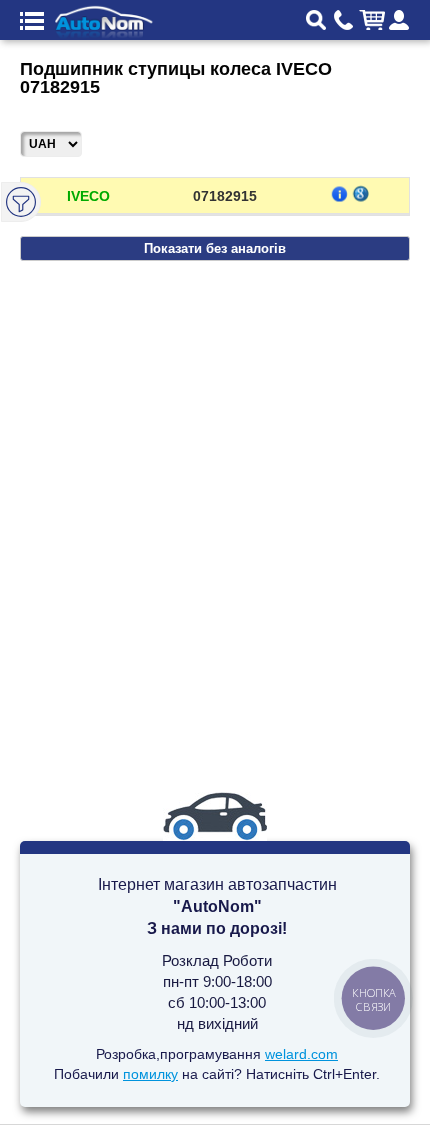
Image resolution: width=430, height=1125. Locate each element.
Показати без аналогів (215, 248)
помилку (150, 1074)
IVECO (88, 196)
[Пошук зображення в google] (361, 193)
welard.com (301, 1054)
